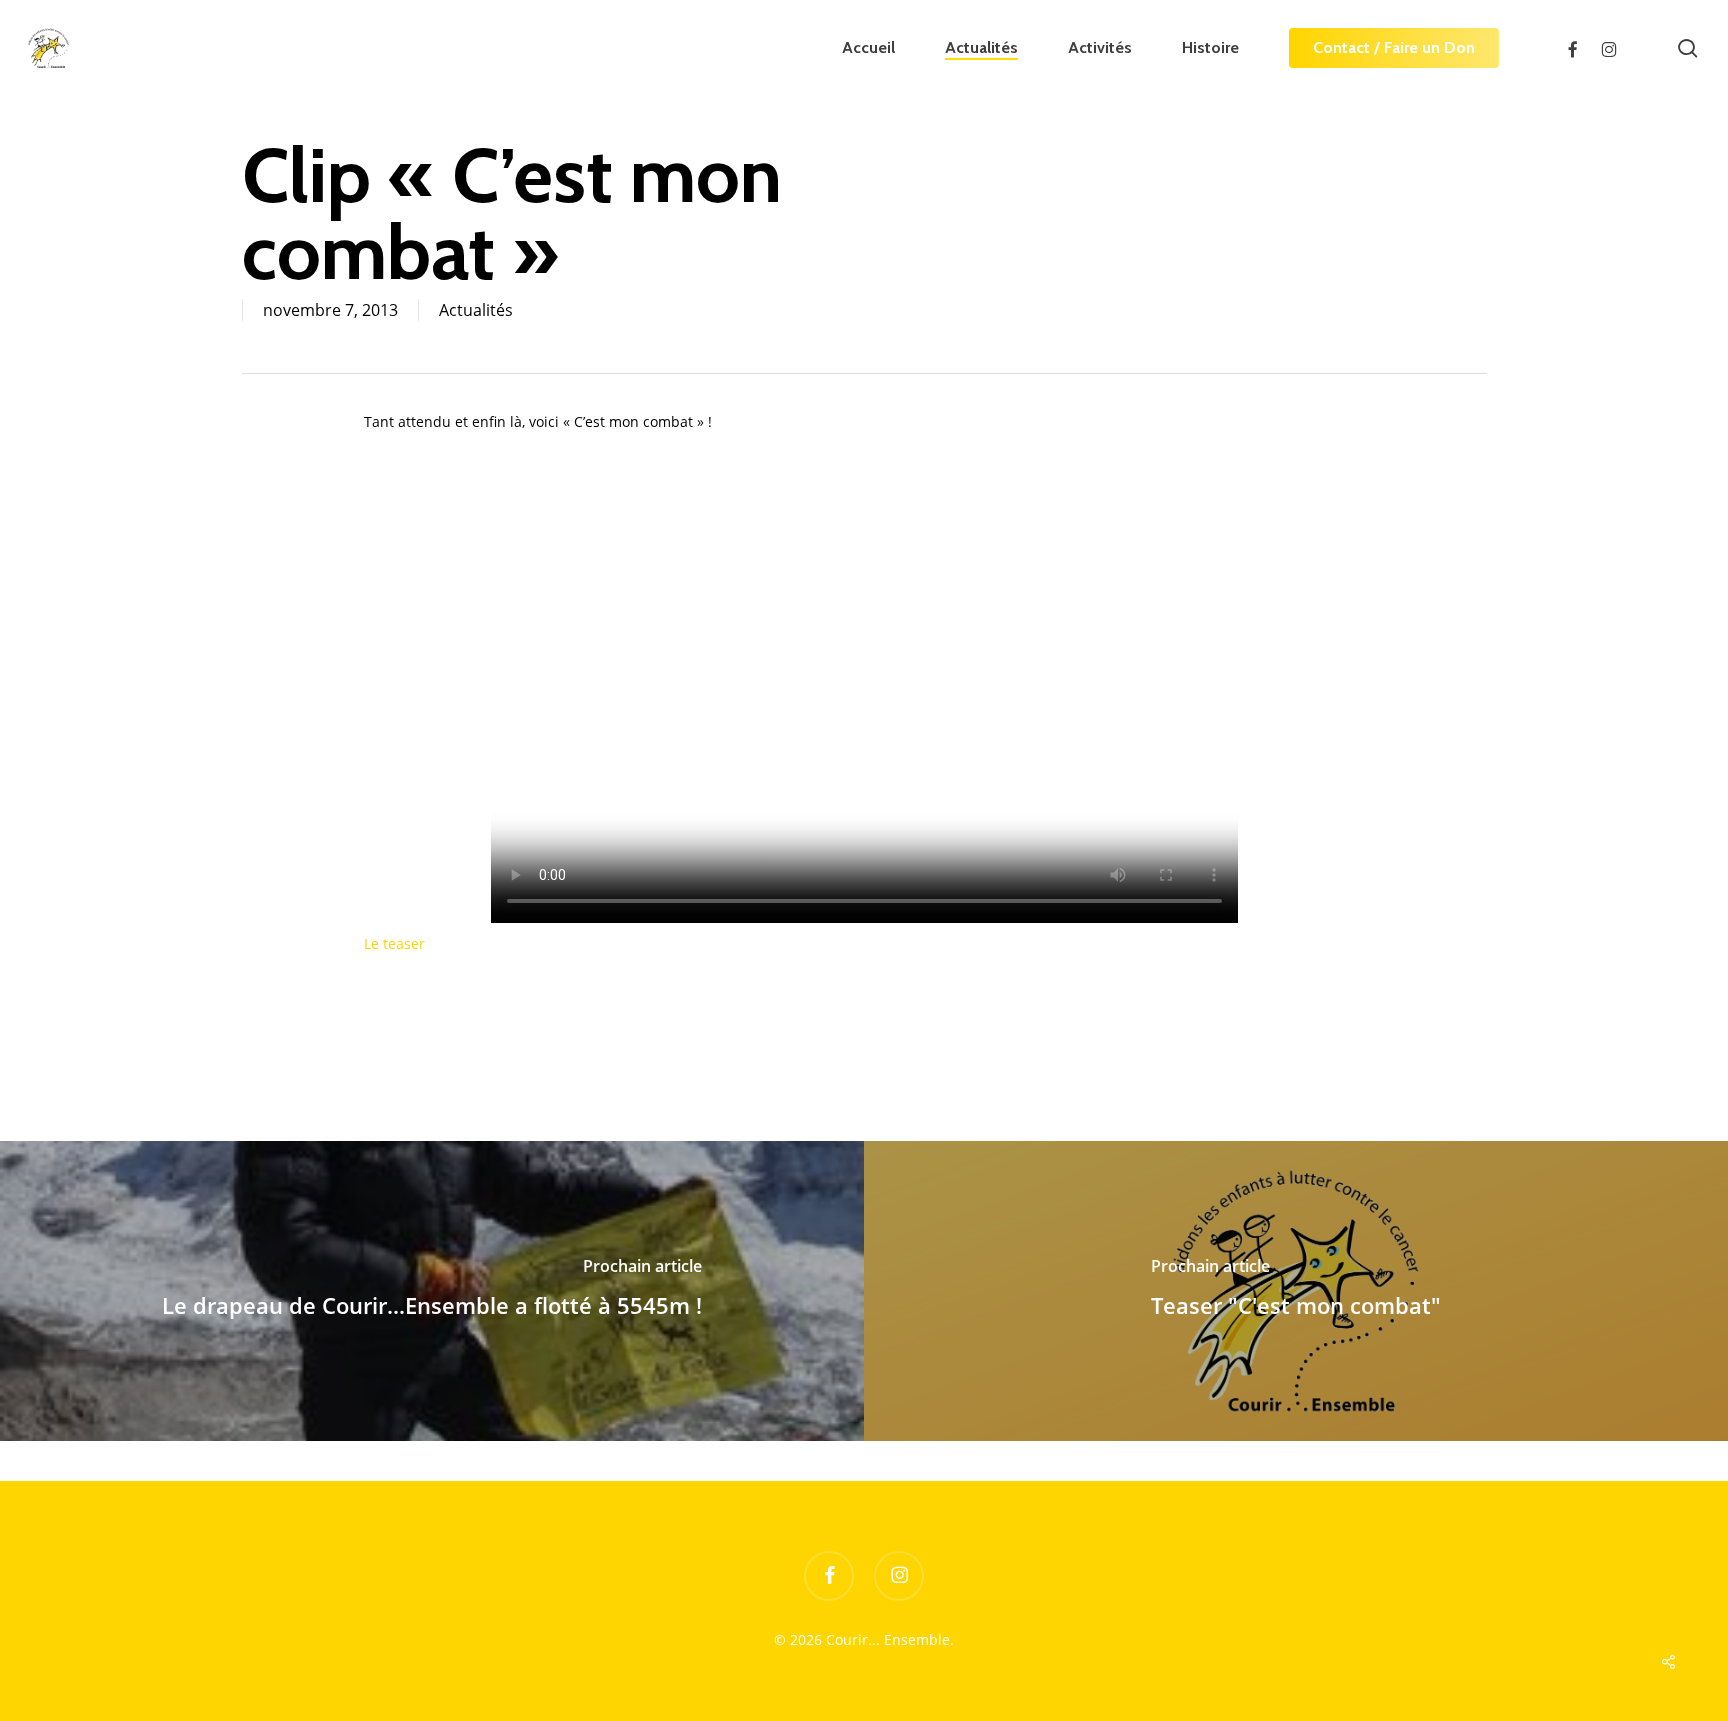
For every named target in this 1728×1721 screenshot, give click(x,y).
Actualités (476, 310)
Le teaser (394, 943)
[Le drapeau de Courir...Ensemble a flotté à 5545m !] (432, 1291)
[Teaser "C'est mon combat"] (1296, 1291)
